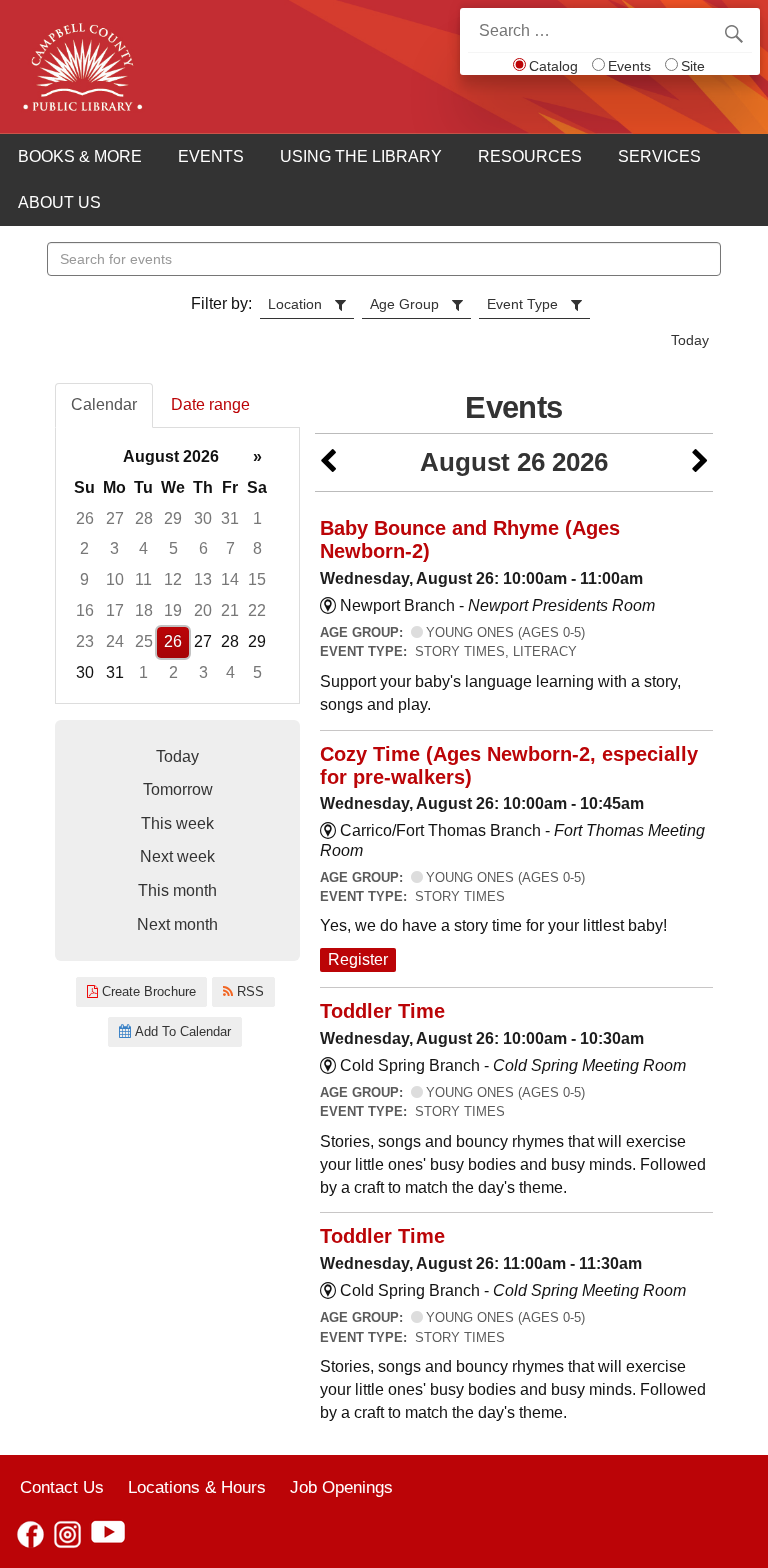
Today (690, 340)
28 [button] (144, 518)
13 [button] (203, 579)
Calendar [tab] (104, 404)
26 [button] (85, 518)
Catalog (553, 66)
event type (522, 304)
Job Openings (341, 1487)
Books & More (80, 156)
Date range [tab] (210, 404)
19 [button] (173, 610)
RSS (248, 991)
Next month (177, 924)
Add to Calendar (181, 1031)
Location (295, 304)
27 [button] (115, 518)
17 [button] (115, 610)
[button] (328, 462)
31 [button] (230, 518)
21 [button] (230, 610)
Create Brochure (147, 991)
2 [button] (84, 548)
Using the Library (361, 156)
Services (659, 156)
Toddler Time (382, 1011)
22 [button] (257, 610)
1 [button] (257, 518)
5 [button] (173, 548)
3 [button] (114, 548)
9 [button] (84, 579)
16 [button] (85, 610)
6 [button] (203, 548)
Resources (530, 156)
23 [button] (85, 641)
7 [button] (230, 548)
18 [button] (144, 610)
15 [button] (257, 579)
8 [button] (257, 548)
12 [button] (173, 579)
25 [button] (144, 641)
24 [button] (115, 641)
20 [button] (203, 610)
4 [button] (143, 548)
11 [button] (143, 579)
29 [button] (173, 518)
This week (177, 823)
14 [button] (230, 579)
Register (358, 959)
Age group (404, 304)
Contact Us (62, 1487)
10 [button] (115, 579)
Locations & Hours (197, 1487)
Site (693, 66)
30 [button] (203, 518)
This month (177, 890)
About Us (59, 202)
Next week (177, 856)
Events (629, 66)
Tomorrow (178, 789)
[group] (177, 565)
